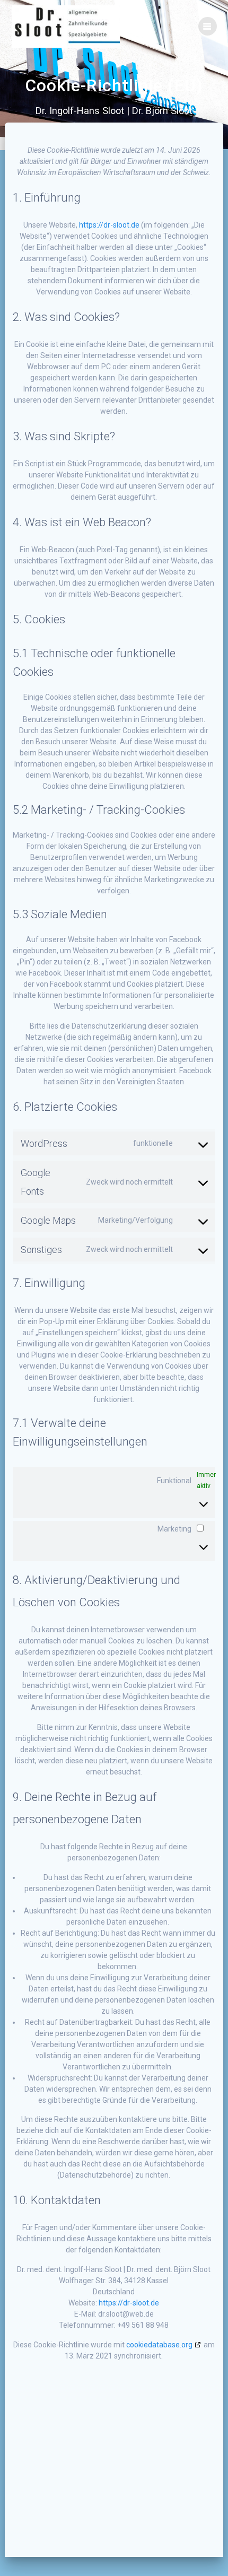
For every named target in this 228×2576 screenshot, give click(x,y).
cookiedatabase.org (159, 2345)
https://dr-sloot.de (109, 225)
